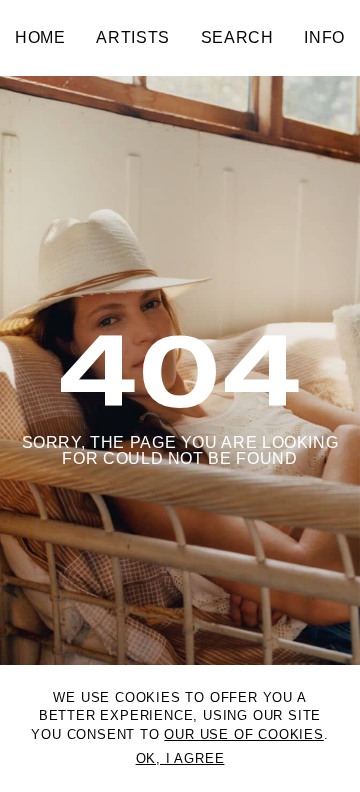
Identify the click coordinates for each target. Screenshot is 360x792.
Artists (132, 37)
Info (324, 37)
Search (237, 37)
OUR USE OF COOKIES (243, 734)
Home (40, 37)
